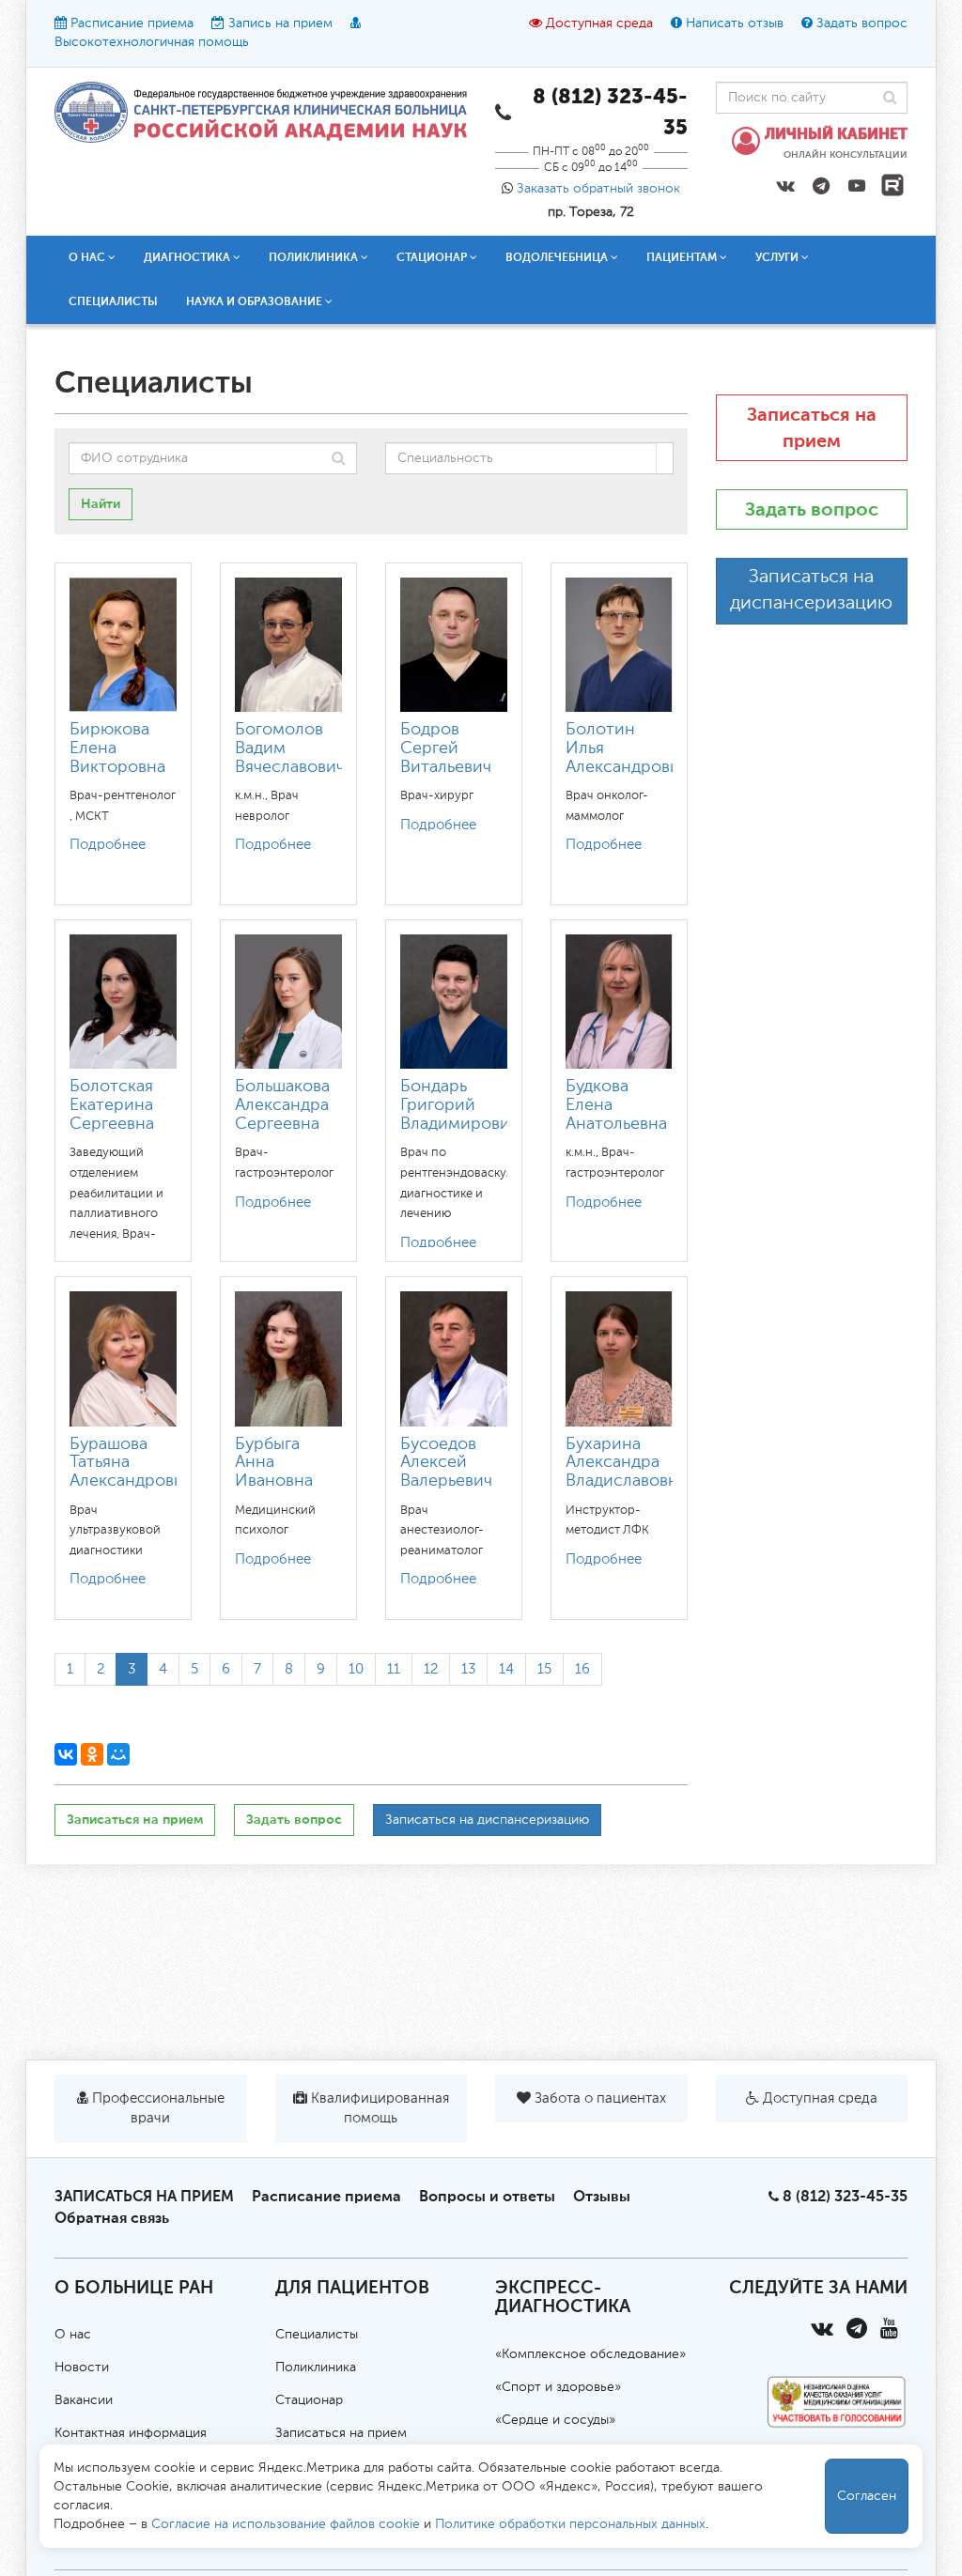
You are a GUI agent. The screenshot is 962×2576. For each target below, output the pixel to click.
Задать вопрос (862, 23)
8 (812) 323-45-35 (845, 2196)
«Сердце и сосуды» (555, 2420)
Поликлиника (316, 2368)
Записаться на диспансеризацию (487, 1820)
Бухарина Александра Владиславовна (626, 1463)
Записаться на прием (135, 1820)
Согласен (867, 2496)
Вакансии (84, 2400)
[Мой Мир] (118, 1754)
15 (544, 1669)
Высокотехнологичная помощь (152, 42)
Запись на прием (280, 23)
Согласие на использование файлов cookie (286, 2524)
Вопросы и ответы (487, 2196)
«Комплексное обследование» (590, 2354)
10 (356, 1669)
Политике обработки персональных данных (570, 2524)
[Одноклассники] (92, 1754)
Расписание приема (132, 23)
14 (506, 1669)
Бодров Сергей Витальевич (446, 748)
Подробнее (108, 845)
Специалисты (113, 301)
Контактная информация (131, 2433)
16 (582, 1669)
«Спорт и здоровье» (558, 2387)
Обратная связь (112, 2218)
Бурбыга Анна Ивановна (274, 1463)
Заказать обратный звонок (598, 189)
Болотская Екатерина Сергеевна (112, 1105)
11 (394, 1669)
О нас (73, 2335)
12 (431, 1669)
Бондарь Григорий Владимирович (459, 1105)
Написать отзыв (735, 23)
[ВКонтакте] (66, 1754)
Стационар (309, 2400)
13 (468, 1669)
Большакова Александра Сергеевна (282, 1105)
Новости (82, 2368)
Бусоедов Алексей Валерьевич (446, 1463)
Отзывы (602, 2196)
